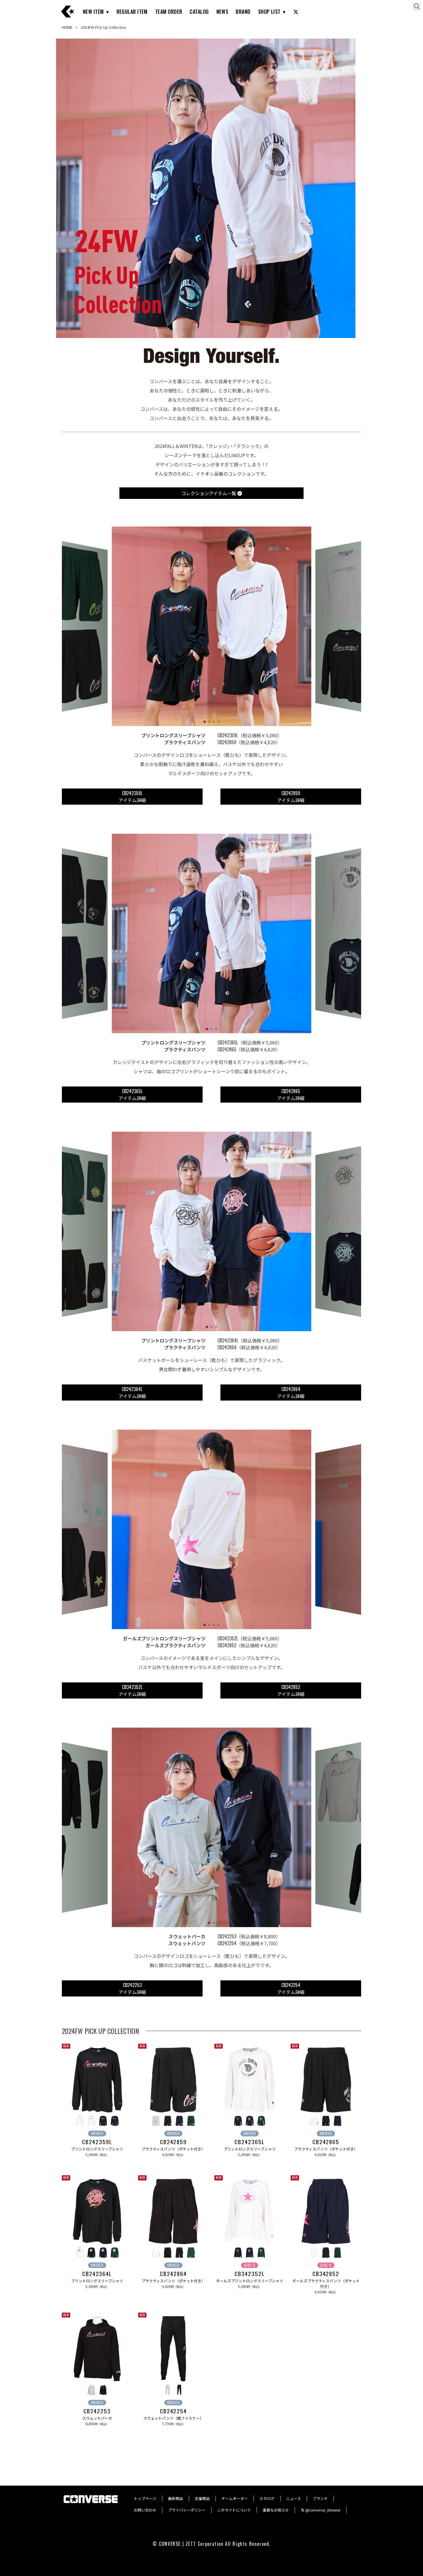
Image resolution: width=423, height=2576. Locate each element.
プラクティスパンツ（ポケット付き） (173, 2149)
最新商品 (176, 2498)
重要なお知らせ (276, 2510)
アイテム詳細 (132, 797)
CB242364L (97, 2274)
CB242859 (173, 2142)
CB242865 (326, 2142)
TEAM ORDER (169, 12)
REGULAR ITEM (132, 12)
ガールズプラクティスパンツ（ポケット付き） (326, 2284)
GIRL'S (250, 2265)
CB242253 (97, 2411)
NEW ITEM (93, 12)
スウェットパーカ (97, 2418)
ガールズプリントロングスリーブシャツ (250, 2281)
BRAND (243, 12)
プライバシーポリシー (187, 2510)
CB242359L (97, 2142)
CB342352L (249, 2274)
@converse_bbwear (323, 2510)
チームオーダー (235, 2498)
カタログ (267, 2498)
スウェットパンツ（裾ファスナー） (173, 2418)
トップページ (145, 2498)
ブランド (320, 2498)
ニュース (294, 2498)
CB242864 (173, 2274)
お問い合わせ (145, 2510)
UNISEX (97, 2133)
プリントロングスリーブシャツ (97, 2149)
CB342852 (326, 2274)
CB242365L (249, 2142)
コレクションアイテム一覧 (209, 493)
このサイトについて (234, 2510)
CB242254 (173, 2411)
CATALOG (199, 12)
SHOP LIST (269, 12)
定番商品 (202, 2498)
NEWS (222, 12)
